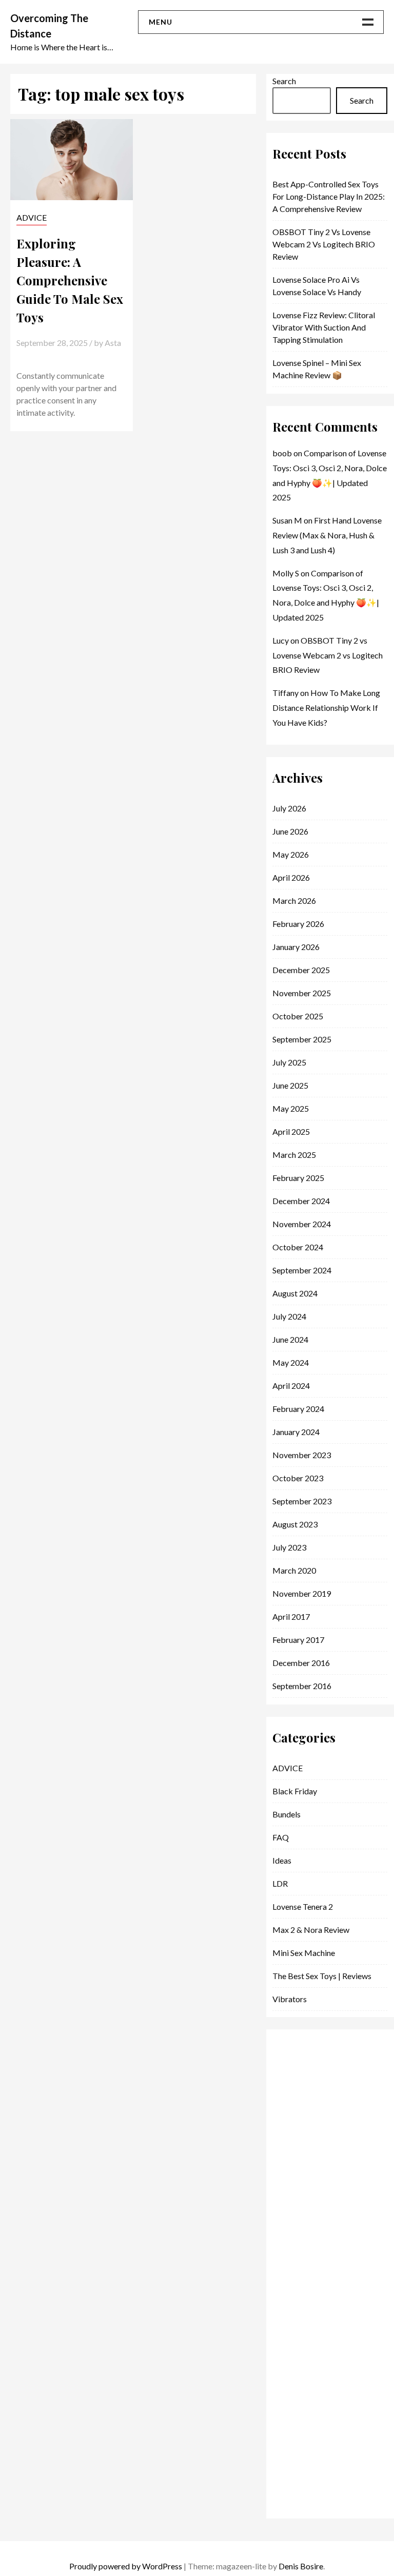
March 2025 (294, 1155)
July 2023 (289, 1547)
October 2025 (298, 1016)
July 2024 (289, 1316)
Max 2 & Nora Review (311, 1930)
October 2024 (298, 1247)
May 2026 (291, 854)
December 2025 (301, 970)
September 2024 (302, 1270)
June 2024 (290, 1339)
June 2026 (290, 831)
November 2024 (302, 1224)
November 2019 (302, 1593)
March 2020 (294, 1570)
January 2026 (296, 947)
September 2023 (302, 1501)
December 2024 (301, 1201)
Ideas (282, 1860)
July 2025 (289, 1062)
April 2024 (291, 1386)
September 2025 (302, 1039)
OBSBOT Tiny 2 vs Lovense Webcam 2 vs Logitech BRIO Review (324, 244)
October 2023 (298, 1478)
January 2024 (296, 1432)
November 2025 (302, 993)
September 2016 (302, 1686)
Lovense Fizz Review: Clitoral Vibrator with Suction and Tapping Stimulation (324, 327)
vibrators (290, 1999)
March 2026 (294, 900)
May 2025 (291, 1108)
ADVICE (32, 217)
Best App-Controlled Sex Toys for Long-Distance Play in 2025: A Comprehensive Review (329, 196)
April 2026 (291, 877)
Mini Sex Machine (304, 1953)
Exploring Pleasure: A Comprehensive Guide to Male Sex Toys (70, 280)
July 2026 (289, 808)
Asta (113, 343)
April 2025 (291, 1131)
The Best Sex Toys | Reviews (322, 1976)
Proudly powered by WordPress (126, 2566)
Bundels (287, 1814)
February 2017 (298, 1640)
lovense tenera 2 (303, 1906)
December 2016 (301, 1663)
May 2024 (291, 1362)
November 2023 (302, 1455)
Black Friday (295, 1791)
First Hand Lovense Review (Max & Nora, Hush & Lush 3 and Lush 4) (327, 535)
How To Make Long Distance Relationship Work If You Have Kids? (326, 708)
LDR (280, 1883)
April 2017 (291, 1616)
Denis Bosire (301, 2566)
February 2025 (298, 1178)
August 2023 (295, 1524)
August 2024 (295, 1293)
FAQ (281, 1837)
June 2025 (290, 1085)
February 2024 (298, 1409)
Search (284, 81)
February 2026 (298, 924)
